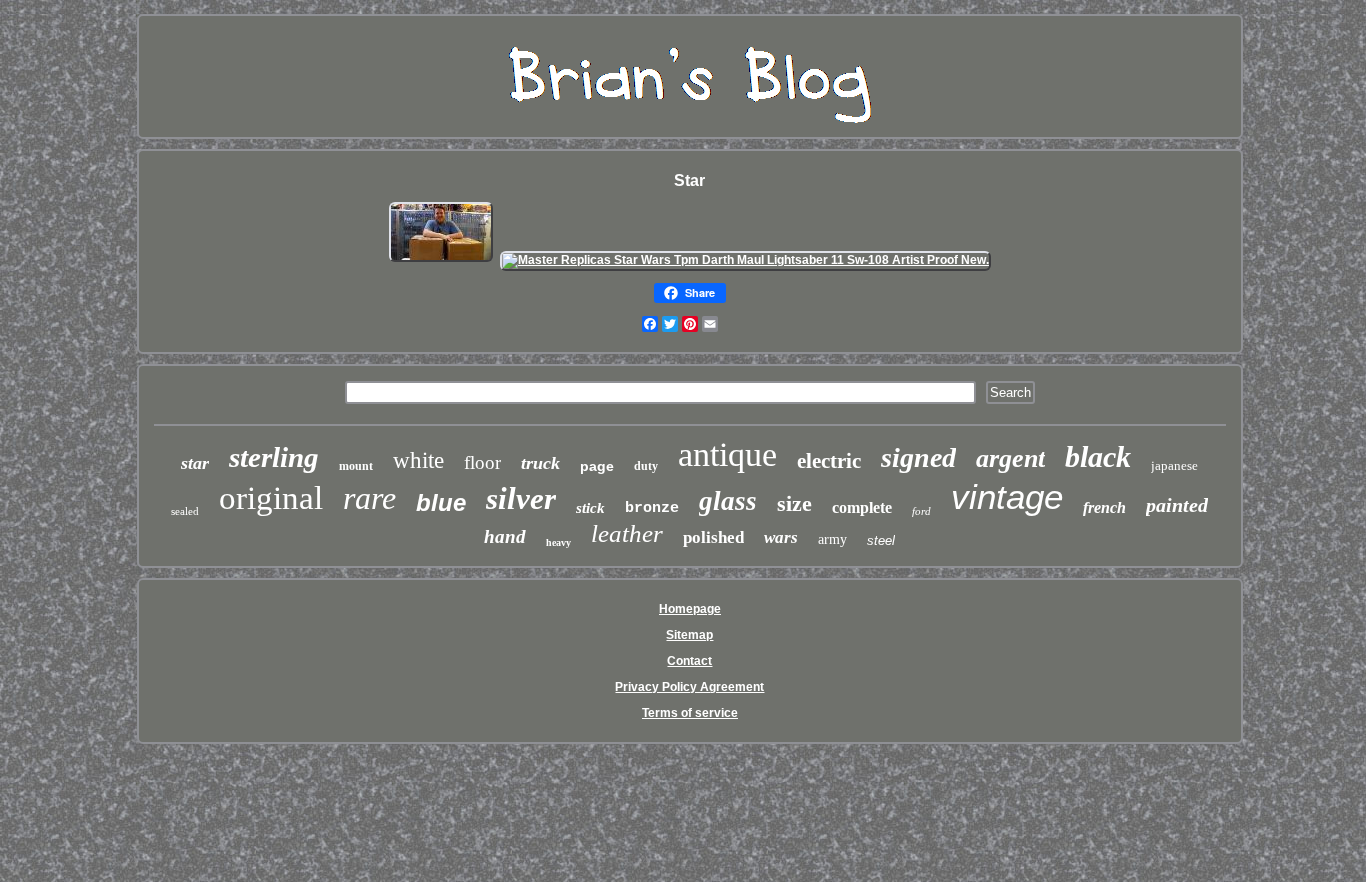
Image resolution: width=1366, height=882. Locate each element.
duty (646, 466)
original (271, 498)
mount (356, 466)
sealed (185, 511)
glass (728, 501)
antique (727, 454)
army (832, 539)
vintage (1007, 496)
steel (881, 540)
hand (505, 536)
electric (829, 461)
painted (1177, 505)
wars (781, 537)
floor (482, 462)
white (418, 460)
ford (921, 511)
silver (521, 498)
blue (441, 502)
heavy (558, 542)
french (1104, 507)
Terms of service (690, 713)
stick (590, 508)
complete (862, 507)
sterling (274, 457)
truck (540, 463)
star (195, 463)
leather (627, 533)
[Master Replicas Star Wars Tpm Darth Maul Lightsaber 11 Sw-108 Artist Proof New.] (745, 260)
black (1098, 456)
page (597, 466)
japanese (1174, 465)
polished (713, 537)
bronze (652, 508)
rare (369, 498)
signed (918, 457)
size (794, 503)
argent (1010, 458)
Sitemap (689, 635)
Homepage (690, 609)
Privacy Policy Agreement (689, 687)
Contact (689, 661)
